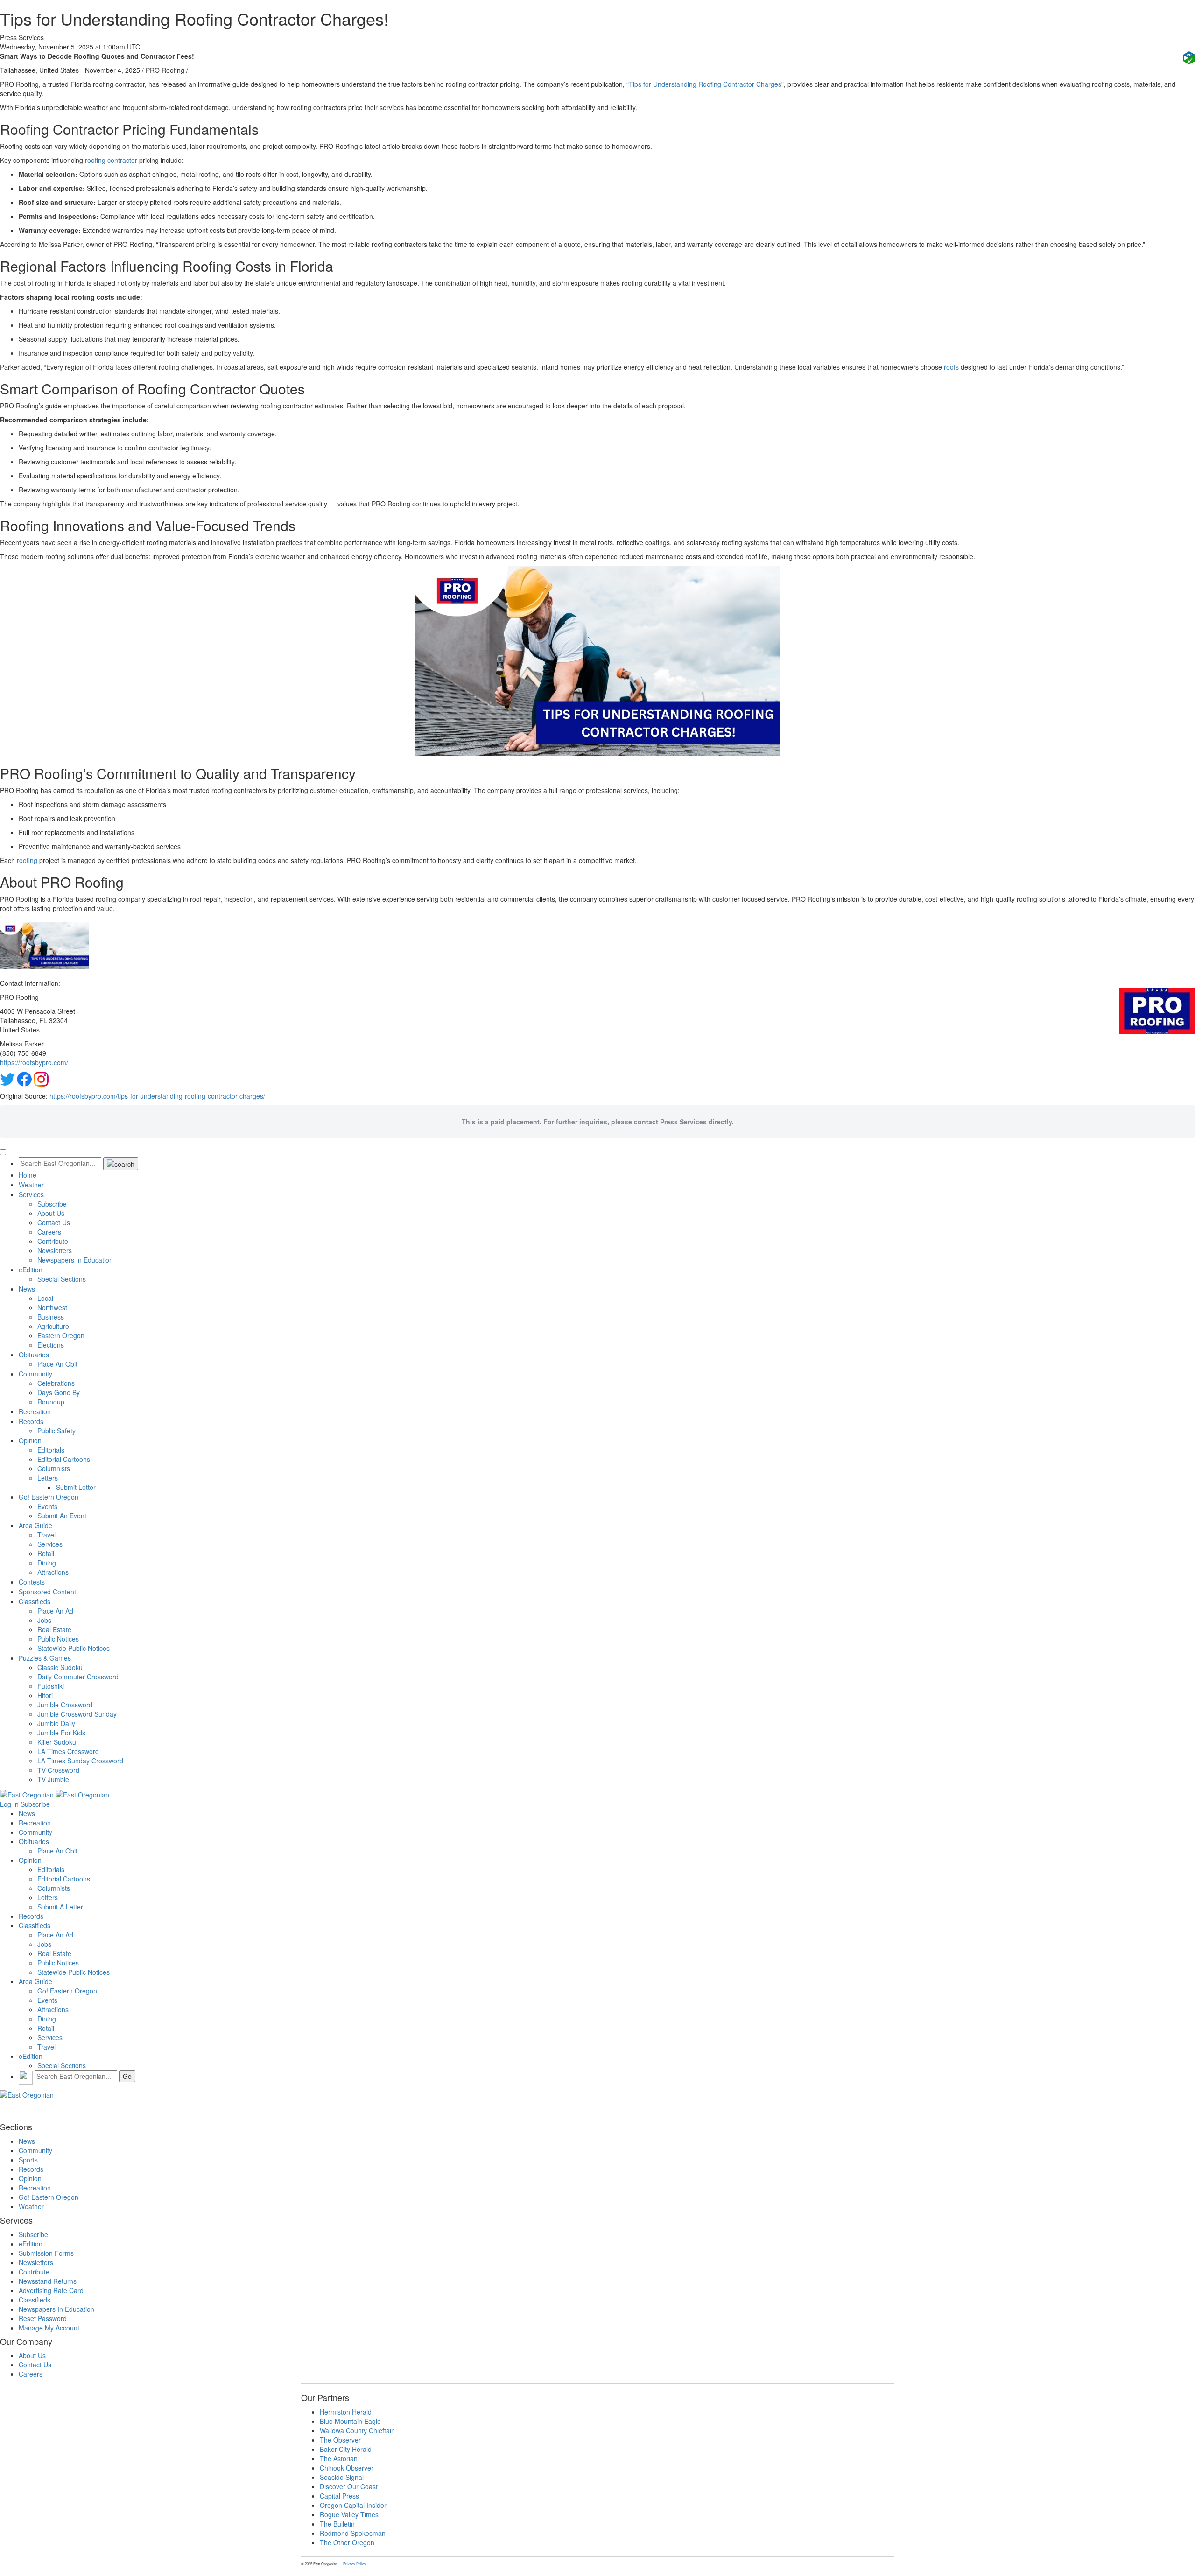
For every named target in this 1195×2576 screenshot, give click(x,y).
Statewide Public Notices (74, 1648)
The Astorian (339, 2458)
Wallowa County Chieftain (357, 2430)
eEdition (31, 1270)
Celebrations (56, 1383)
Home (28, 1175)
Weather (31, 1185)
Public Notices (58, 1639)
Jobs (44, 1620)
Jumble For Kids (61, 1733)
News (27, 1289)
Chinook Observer (347, 2468)
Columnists (54, 1468)
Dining (47, 1563)
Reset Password (43, 2318)
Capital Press (339, 2496)
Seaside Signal (342, 2477)
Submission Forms (46, 2253)
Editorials (51, 1450)
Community (35, 1374)
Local (45, 1298)
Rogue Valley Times (349, 2514)
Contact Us (54, 1222)
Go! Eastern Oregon (49, 1497)
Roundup (51, 1402)
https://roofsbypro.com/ (34, 1062)
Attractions (53, 1572)
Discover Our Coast (349, 2486)
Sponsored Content (47, 1592)
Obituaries (34, 1355)
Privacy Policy (355, 2564)
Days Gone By (59, 1392)
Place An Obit (57, 1364)
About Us (51, 1213)
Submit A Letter (60, 1907)
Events (47, 1506)
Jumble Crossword (65, 1705)
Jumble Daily (56, 1723)
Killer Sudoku (57, 1742)
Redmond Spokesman (353, 2533)
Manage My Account (49, 2328)
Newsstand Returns (48, 2281)
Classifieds (35, 1601)
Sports (28, 2160)
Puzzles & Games (45, 1658)
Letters (48, 1478)
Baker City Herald (346, 2449)
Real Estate (54, 1629)
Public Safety (56, 1431)
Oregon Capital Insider (353, 2505)
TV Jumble (53, 1779)
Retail (46, 1553)
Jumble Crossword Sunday (77, 1714)
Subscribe (52, 1204)
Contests (32, 1582)
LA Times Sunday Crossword (80, 1761)
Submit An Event (62, 1516)
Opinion (30, 1440)
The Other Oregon (347, 2542)
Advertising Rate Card (51, 2290)
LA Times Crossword (68, 1751)
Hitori (45, 1695)
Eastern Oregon (61, 1335)
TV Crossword (58, 1770)
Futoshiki (51, 1686)
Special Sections (62, 1279)
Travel (46, 1535)
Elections (51, 1345)
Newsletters (55, 1250)
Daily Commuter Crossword (78, 1677)
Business (51, 1317)
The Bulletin (337, 2524)
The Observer (340, 2440)
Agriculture (53, 1326)
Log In (9, 1804)
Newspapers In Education (75, 1260)
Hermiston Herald (346, 2412)
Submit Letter (76, 1487)
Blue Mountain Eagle (350, 2421)
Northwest (52, 1307)
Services (31, 1194)
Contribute (53, 1241)
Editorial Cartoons (64, 1459)
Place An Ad (55, 1611)
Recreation (35, 1411)
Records (31, 1421)
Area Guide (35, 1525)
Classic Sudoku (60, 1667)
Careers (49, 1232)
